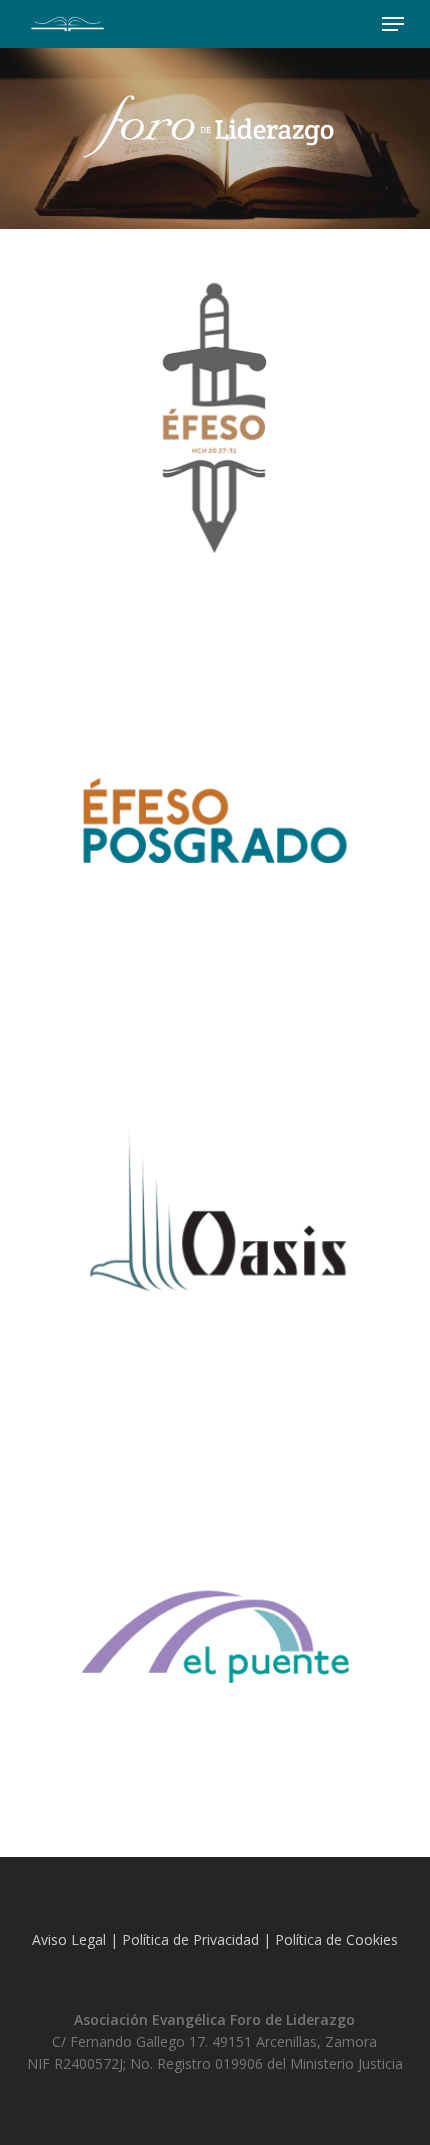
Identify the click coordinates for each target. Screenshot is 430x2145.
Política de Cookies (336, 1939)
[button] (393, 24)
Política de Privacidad (190, 1939)
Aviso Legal (69, 1939)
